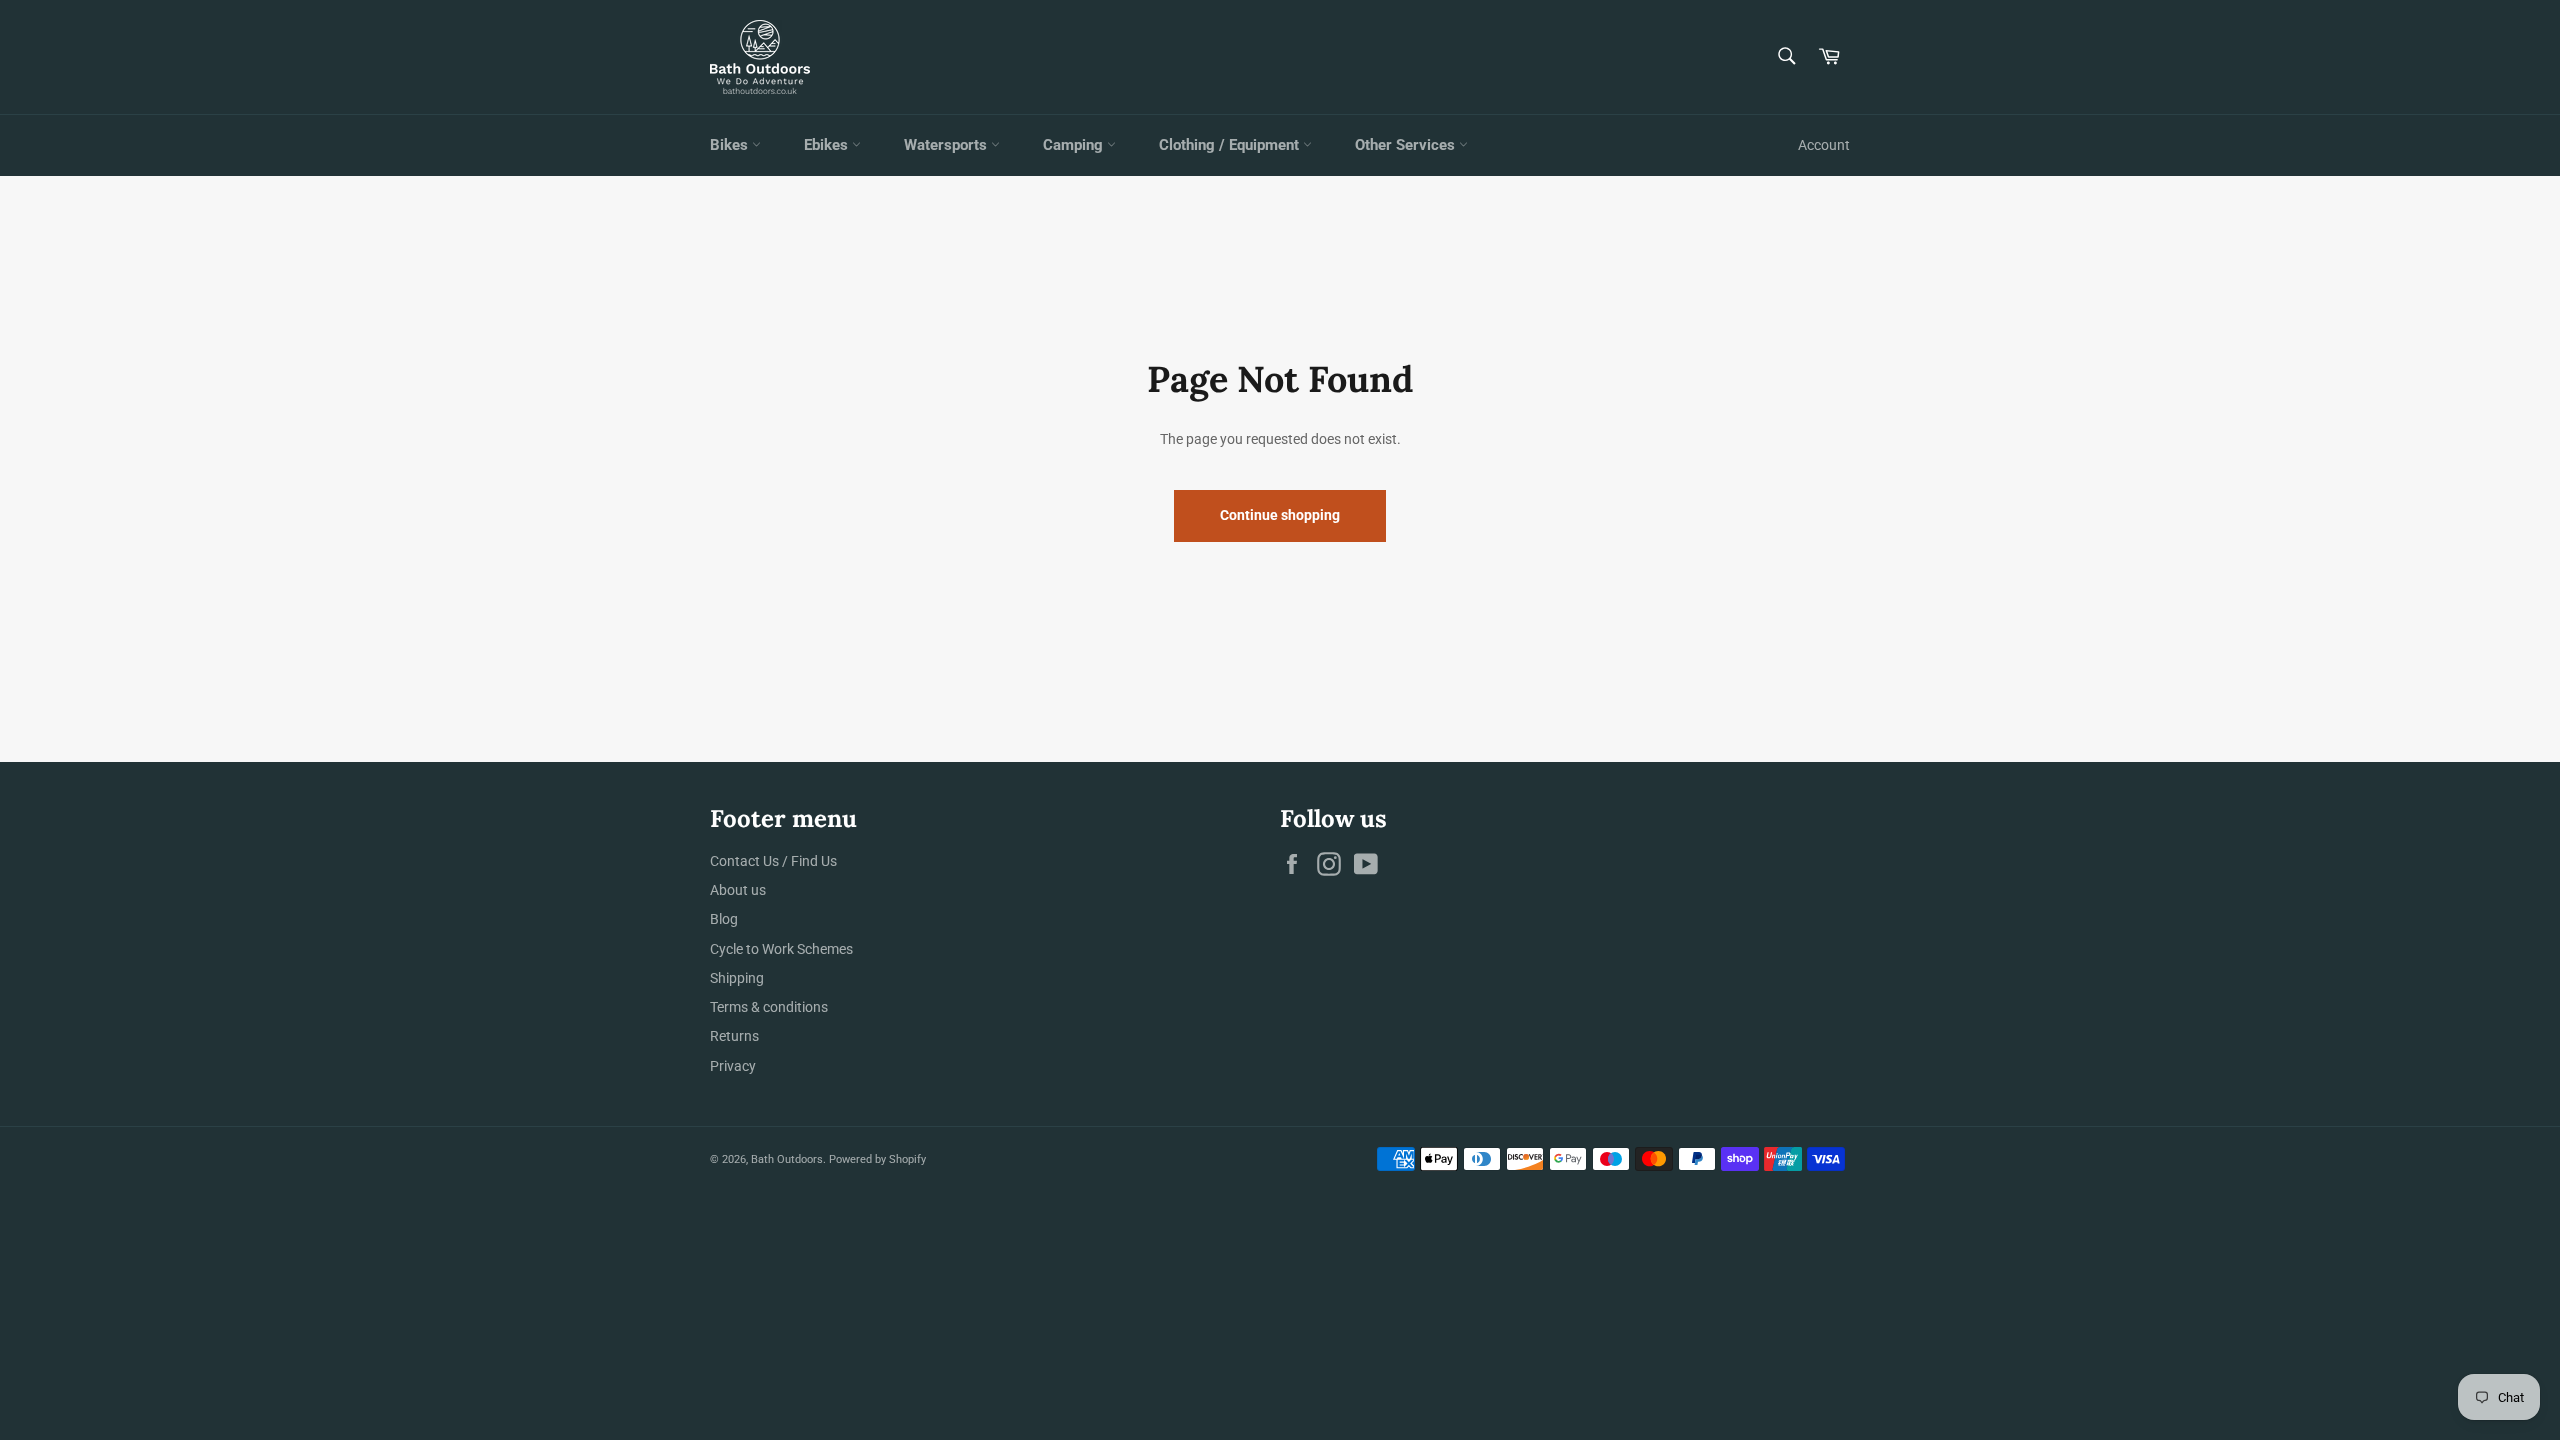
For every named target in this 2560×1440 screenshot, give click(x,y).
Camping (1075, 145)
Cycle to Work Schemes (781, 949)
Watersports (947, 145)
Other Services (1407, 145)
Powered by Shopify (877, 1159)
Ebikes (828, 145)
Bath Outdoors (787, 1159)
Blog (724, 919)
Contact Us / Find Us (773, 861)
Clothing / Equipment (1231, 145)
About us (738, 890)
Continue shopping (1280, 515)
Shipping (737, 978)
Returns (734, 1036)
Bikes (731, 145)
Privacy (733, 1066)
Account (1824, 145)
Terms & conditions (769, 1007)
